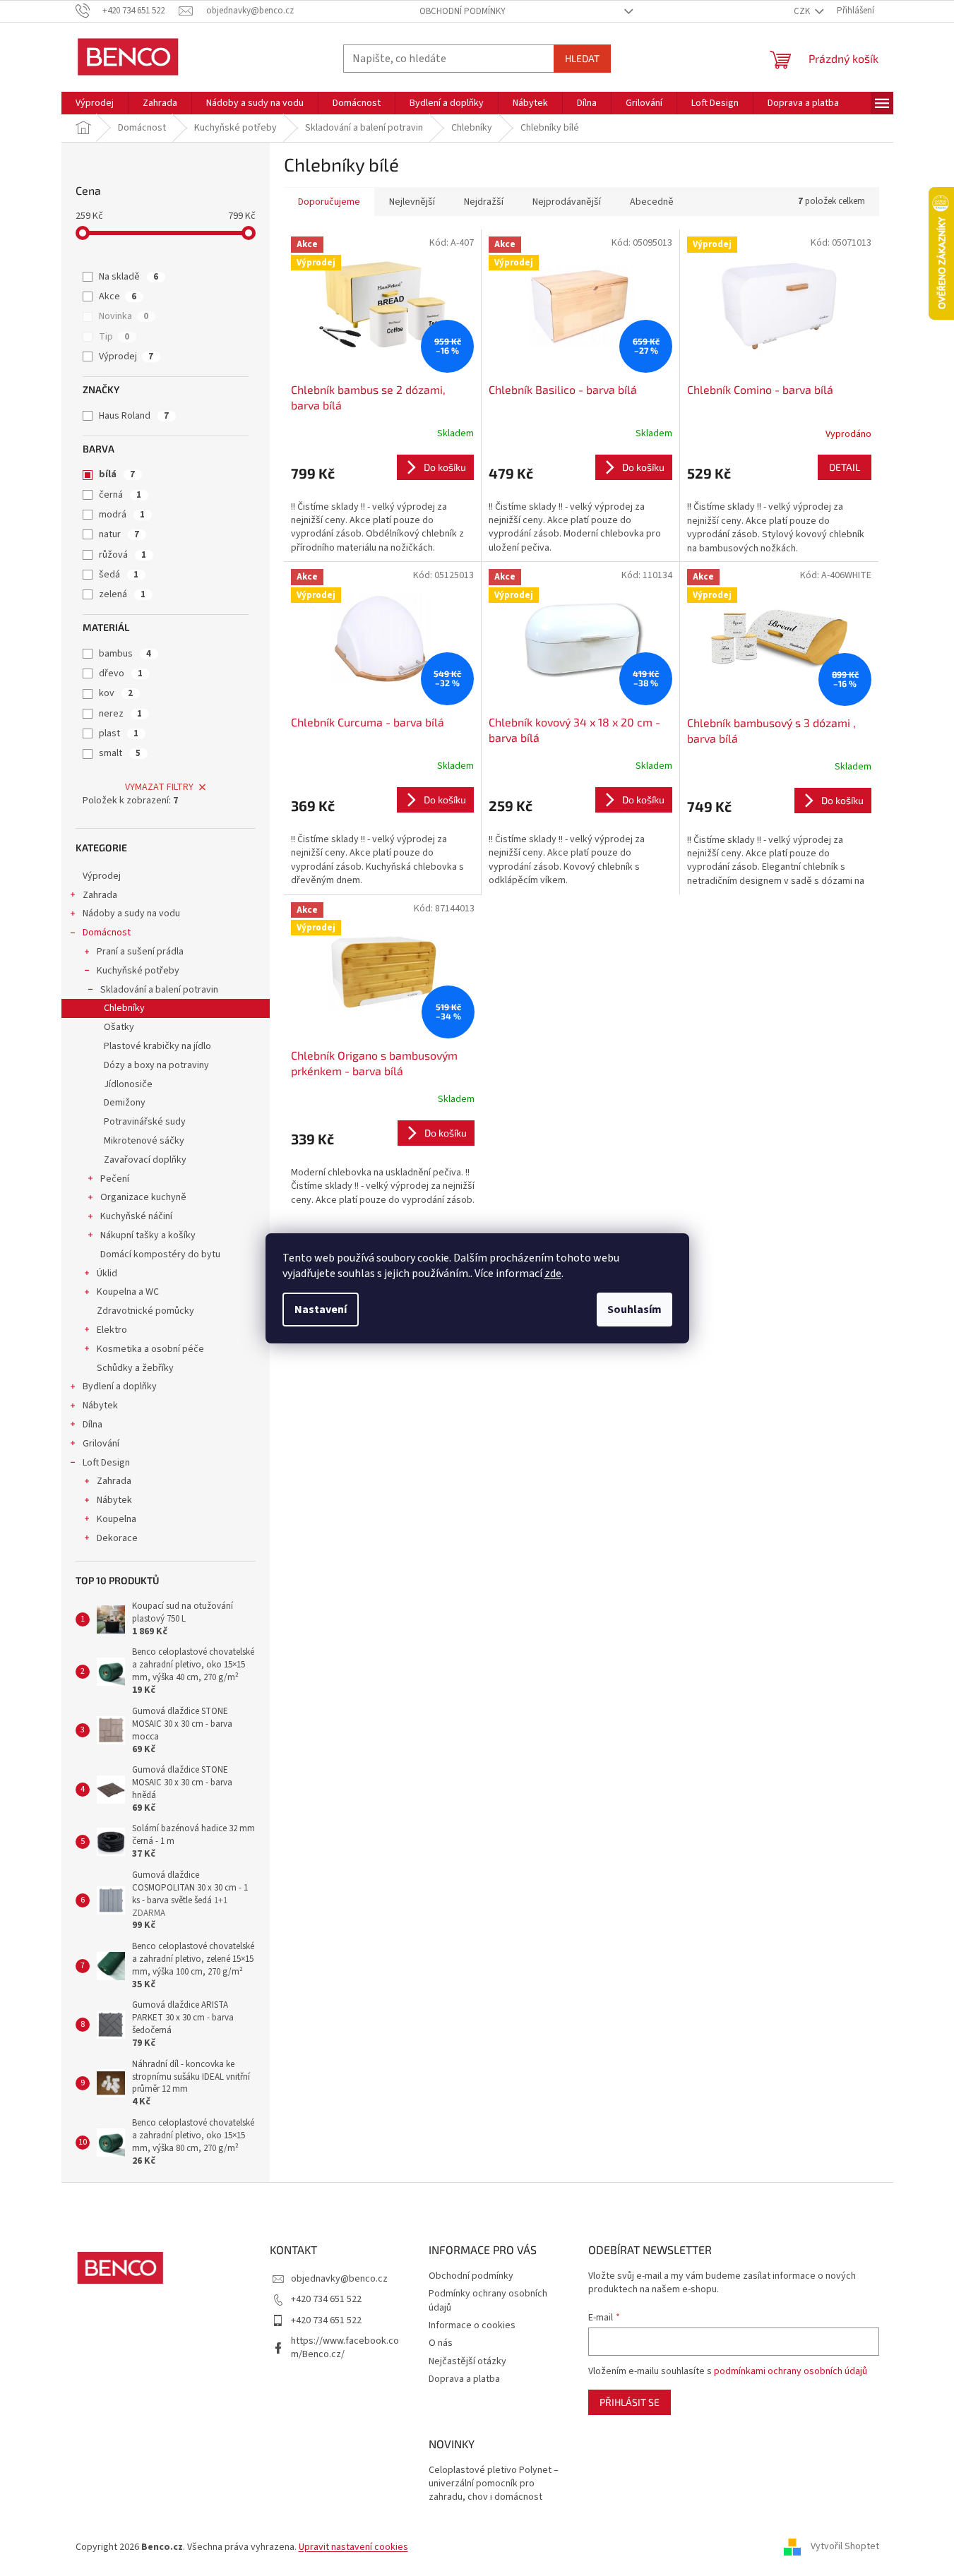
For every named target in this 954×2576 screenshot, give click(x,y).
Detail (845, 467)
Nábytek (100, 1406)
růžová (123, 555)
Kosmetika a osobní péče (150, 1349)
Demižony (125, 1103)
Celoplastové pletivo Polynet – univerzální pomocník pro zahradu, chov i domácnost (494, 2484)
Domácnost (107, 933)
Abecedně (652, 202)
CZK (803, 11)
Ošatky (119, 1027)
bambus (125, 654)
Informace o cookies (472, 2325)
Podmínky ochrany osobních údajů (488, 2300)
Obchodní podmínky (463, 11)
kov (116, 693)
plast (119, 733)
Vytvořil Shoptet (845, 2547)
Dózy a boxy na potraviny (156, 1065)
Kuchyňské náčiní (136, 1216)
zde (553, 1274)
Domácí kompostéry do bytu (160, 1254)
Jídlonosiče (128, 1084)
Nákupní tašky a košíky (148, 1235)
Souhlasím (634, 1310)
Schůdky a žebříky (135, 1368)
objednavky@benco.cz (339, 2279)
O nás (441, 2343)
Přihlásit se (630, 2402)
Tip (114, 337)
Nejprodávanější (567, 202)
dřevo (121, 673)
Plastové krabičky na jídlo (157, 1046)
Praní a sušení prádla (140, 952)
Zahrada (100, 895)
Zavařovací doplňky (145, 1160)
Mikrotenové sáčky (144, 1141)
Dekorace (117, 1538)
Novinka (124, 316)
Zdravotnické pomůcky (145, 1311)
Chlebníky (124, 1008)
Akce (118, 296)
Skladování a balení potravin (159, 990)
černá (120, 495)
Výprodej (126, 357)
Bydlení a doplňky (120, 1386)
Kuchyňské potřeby (138, 971)
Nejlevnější (412, 202)
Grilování (101, 1444)
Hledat (582, 58)
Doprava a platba (464, 2379)
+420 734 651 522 (326, 2299)
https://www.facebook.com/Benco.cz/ (345, 2348)
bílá (117, 474)
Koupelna (117, 1519)
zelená (122, 594)
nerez (120, 714)
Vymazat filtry (159, 787)
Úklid (107, 1274)
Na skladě (129, 277)
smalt (120, 753)
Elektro (112, 1330)
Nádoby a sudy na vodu (131, 913)
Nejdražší (484, 202)
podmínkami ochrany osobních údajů (791, 2371)
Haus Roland (134, 416)
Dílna (93, 1425)
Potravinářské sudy (145, 1122)
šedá (119, 575)
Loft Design (106, 1463)
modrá (122, 515)
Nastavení (321, 1310)
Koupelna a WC (128, 1292)
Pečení (115, 1179)
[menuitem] (95, 103)
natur (119, 534)
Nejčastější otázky (467, 2361)
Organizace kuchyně (143, 1197)
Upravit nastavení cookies (353, 2547)
